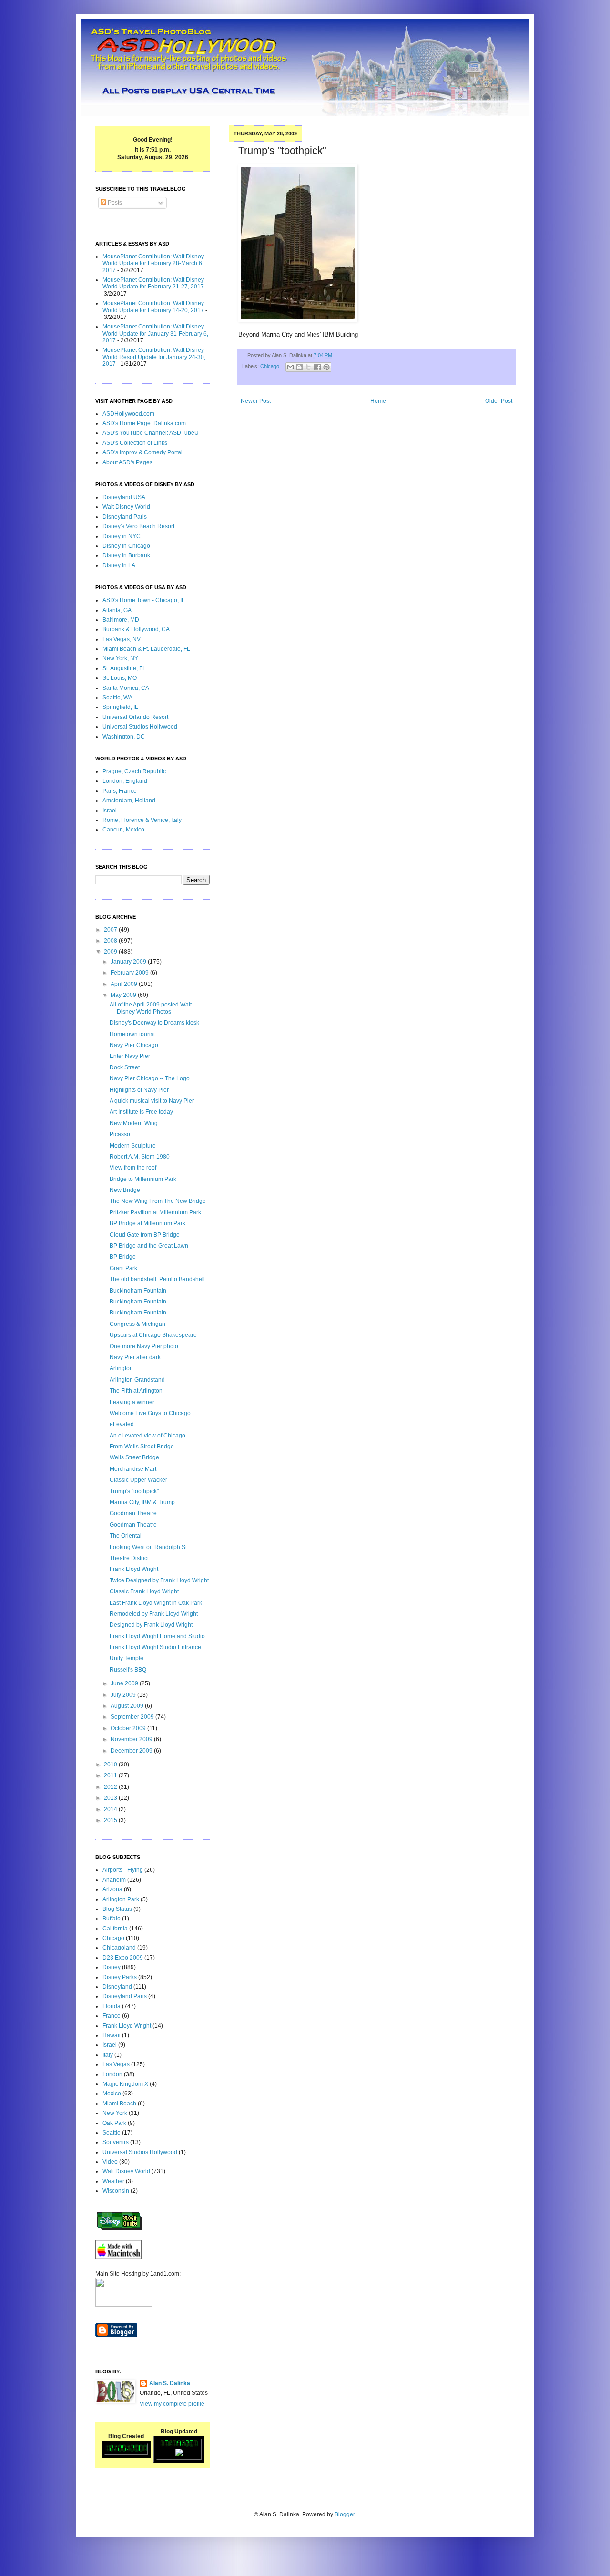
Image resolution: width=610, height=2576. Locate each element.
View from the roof (133, 1168)
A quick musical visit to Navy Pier (152, 1101)
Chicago (270, 366)
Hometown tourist (132, 1034)
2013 (111, 1798)
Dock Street (125, 1067)
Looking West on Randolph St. (149, 1547)
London (112, 2074)
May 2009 (124, 995)
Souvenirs (116, 2142)
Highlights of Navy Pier (139, 1090)
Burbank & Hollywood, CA (136, 629)
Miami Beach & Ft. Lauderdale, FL (146, 649)
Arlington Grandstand (137, 1380)
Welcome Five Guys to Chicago (150, 1413)
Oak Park (114, 2123)
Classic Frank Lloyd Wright (144, 1591)
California (115, 1929)
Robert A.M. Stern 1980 (140, 1157)
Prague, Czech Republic (134, 771)
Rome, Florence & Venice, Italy (142, 820)
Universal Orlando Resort (135, 717)
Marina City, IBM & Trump (142, 1502)
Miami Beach (119, 2104)
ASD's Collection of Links (135, 443)
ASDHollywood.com (128, 414)
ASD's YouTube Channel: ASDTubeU (151, 433)
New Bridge (125, 1190)
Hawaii (112, 2035)
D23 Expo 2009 (123, 1958)
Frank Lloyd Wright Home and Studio (157, 1636)
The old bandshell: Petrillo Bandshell (157, 1279)
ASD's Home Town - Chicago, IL (144, 600)
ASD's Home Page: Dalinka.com (144, 423)
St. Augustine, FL (124, 668)
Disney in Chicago (126, 546)
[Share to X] (308, 367)
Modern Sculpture (133, 1146)
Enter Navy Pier (130, 1056)
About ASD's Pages (127, 462)
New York (115, 2113)
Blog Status (117, 1909)
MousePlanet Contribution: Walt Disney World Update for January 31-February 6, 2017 (155, 334)
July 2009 (124, 1695)
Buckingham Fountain (138, 1291)
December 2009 (132, 1751)
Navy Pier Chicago (134, 1045)
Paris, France (120, 791)
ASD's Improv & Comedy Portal (142, 452)
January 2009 (129, 962)
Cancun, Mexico (123, 830)
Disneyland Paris (125, 517)
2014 (111, 1809)
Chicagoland (119, 1948)
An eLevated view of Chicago (147, 1436)
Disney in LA (119, 565)
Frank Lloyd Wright (134, 1569)
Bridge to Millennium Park (143, 1179)
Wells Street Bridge (134, 1457)
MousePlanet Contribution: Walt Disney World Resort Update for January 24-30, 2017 (154, 357)
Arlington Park (121, 1899)
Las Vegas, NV (122, 639)
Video (110, 2162)
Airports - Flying (123, 1870)
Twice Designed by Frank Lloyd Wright (159, 1580)
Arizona (112, 1889)
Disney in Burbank (126, 555)
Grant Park (123, 1268)
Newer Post (256, 401)
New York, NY (120, 658)
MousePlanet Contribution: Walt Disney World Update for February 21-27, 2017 (153, 283)
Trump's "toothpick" (134, 1491)
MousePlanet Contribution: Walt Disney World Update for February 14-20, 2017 (153, 307)
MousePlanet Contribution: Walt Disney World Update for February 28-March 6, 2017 (153, 263)
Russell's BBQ (128, 1670)
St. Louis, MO (120, 678)
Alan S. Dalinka (170, 2383)
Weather (113, 2181)
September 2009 (133, 1717)
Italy (108, 2055)
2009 (111, 952)
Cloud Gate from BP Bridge (145, 1235)
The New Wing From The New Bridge (158, 1201)
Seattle (112, 2133)
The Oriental (126, 1536)
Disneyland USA (124, 497)
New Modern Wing (134, 1123)
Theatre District (129, 1558)
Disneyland (117, 1987)
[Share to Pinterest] (326, 367)
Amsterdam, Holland (129, 801)
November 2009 (132, 1739)
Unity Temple (127, 1658)
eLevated (122, 1424)
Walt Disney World (126, 507)
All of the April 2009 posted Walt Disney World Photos (151, 1008)
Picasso (120, 1134)
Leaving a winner (132, 1402)
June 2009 (125, 1683)
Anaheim (114, 1880)
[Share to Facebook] (317, 367)
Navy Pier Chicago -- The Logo (150, 1078)
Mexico (112, 2094)
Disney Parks (120, 1977)
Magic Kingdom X (125, 2084)
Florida (112, 2006)
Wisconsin (116, 2191)
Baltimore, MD (121, 620)
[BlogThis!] (299, 367)
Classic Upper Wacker (138, 1480)
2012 (111, 1787)
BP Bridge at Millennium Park (147, 1223)
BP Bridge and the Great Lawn (149, 1246)
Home (378, 401)
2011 (111, 1775)
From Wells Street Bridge (142, 1447)
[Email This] (290, 367)
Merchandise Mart (133, 1469)
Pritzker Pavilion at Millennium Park (155, 1212)
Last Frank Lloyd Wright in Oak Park (156, 1603)
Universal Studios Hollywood (140, 727)
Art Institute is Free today (141, 1112)
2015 (111, 1820)
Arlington (121, 1368)
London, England (125, 781)
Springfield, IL (120, 707)
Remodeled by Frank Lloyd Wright (154, 1614)
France (112, 2016)
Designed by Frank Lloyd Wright (151, 1625)
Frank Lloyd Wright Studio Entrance (155, 1647)
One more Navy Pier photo (144, 1346)
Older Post (499, 401)
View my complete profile (172, 2404)
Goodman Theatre (133, 1513)
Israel (110, 811)
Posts (114, 203)
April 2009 (125, 984)
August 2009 (128, 1706)
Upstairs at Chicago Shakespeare (153, 1335)
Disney (112, 1967)
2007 (111, 930)
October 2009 (129, 1728)
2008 (111, 941)
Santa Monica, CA (126, 688)
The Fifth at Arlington (136, 1391)
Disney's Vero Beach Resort (138, 526)
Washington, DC (124, 737)
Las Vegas (116, 2064)
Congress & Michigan (137, 1324)
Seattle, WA (117, 698)
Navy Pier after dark (135, 1357)
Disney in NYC (122, 536)
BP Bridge (123, 1257)
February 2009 (130, 973)
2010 (111, 1765)
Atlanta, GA (117, 610)
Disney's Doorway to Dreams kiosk (154, 1023)
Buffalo (112, 1919)
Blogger (345, 2514)
